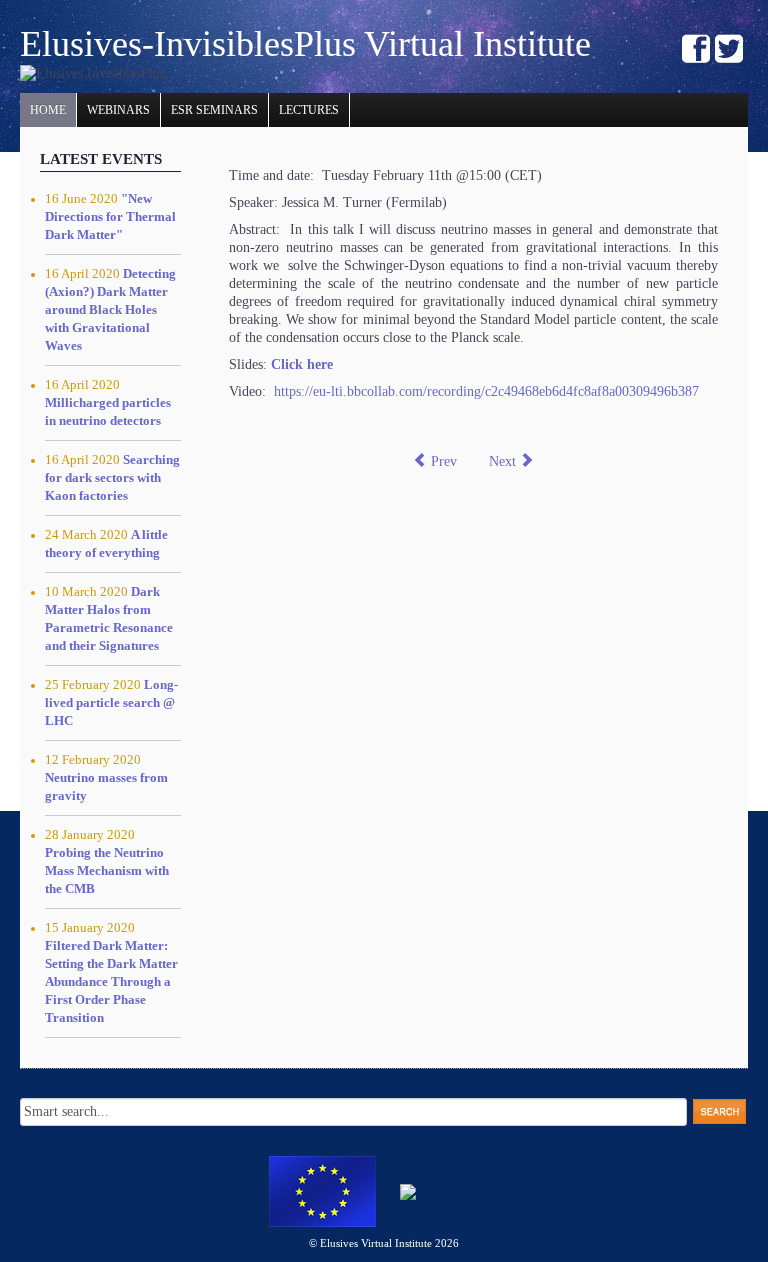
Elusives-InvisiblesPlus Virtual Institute (305, 44)
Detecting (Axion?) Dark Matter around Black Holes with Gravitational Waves (110, 310)
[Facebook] (696, 50)
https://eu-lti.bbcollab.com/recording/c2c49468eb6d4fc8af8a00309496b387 (486, 391)
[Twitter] (729, 50)
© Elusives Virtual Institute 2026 (384, 1243)
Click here (302, 364)
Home (48, 110)
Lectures (309, 110)
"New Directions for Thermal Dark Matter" (110, 217)
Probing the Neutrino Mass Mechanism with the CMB (107, 871)
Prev (442, 461)
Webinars (118, 110)
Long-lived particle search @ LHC (111, 703)
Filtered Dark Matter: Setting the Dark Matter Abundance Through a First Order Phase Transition (111, 982)
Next (504, 461)
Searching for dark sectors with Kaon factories (112, 478)
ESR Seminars (214, 110)
